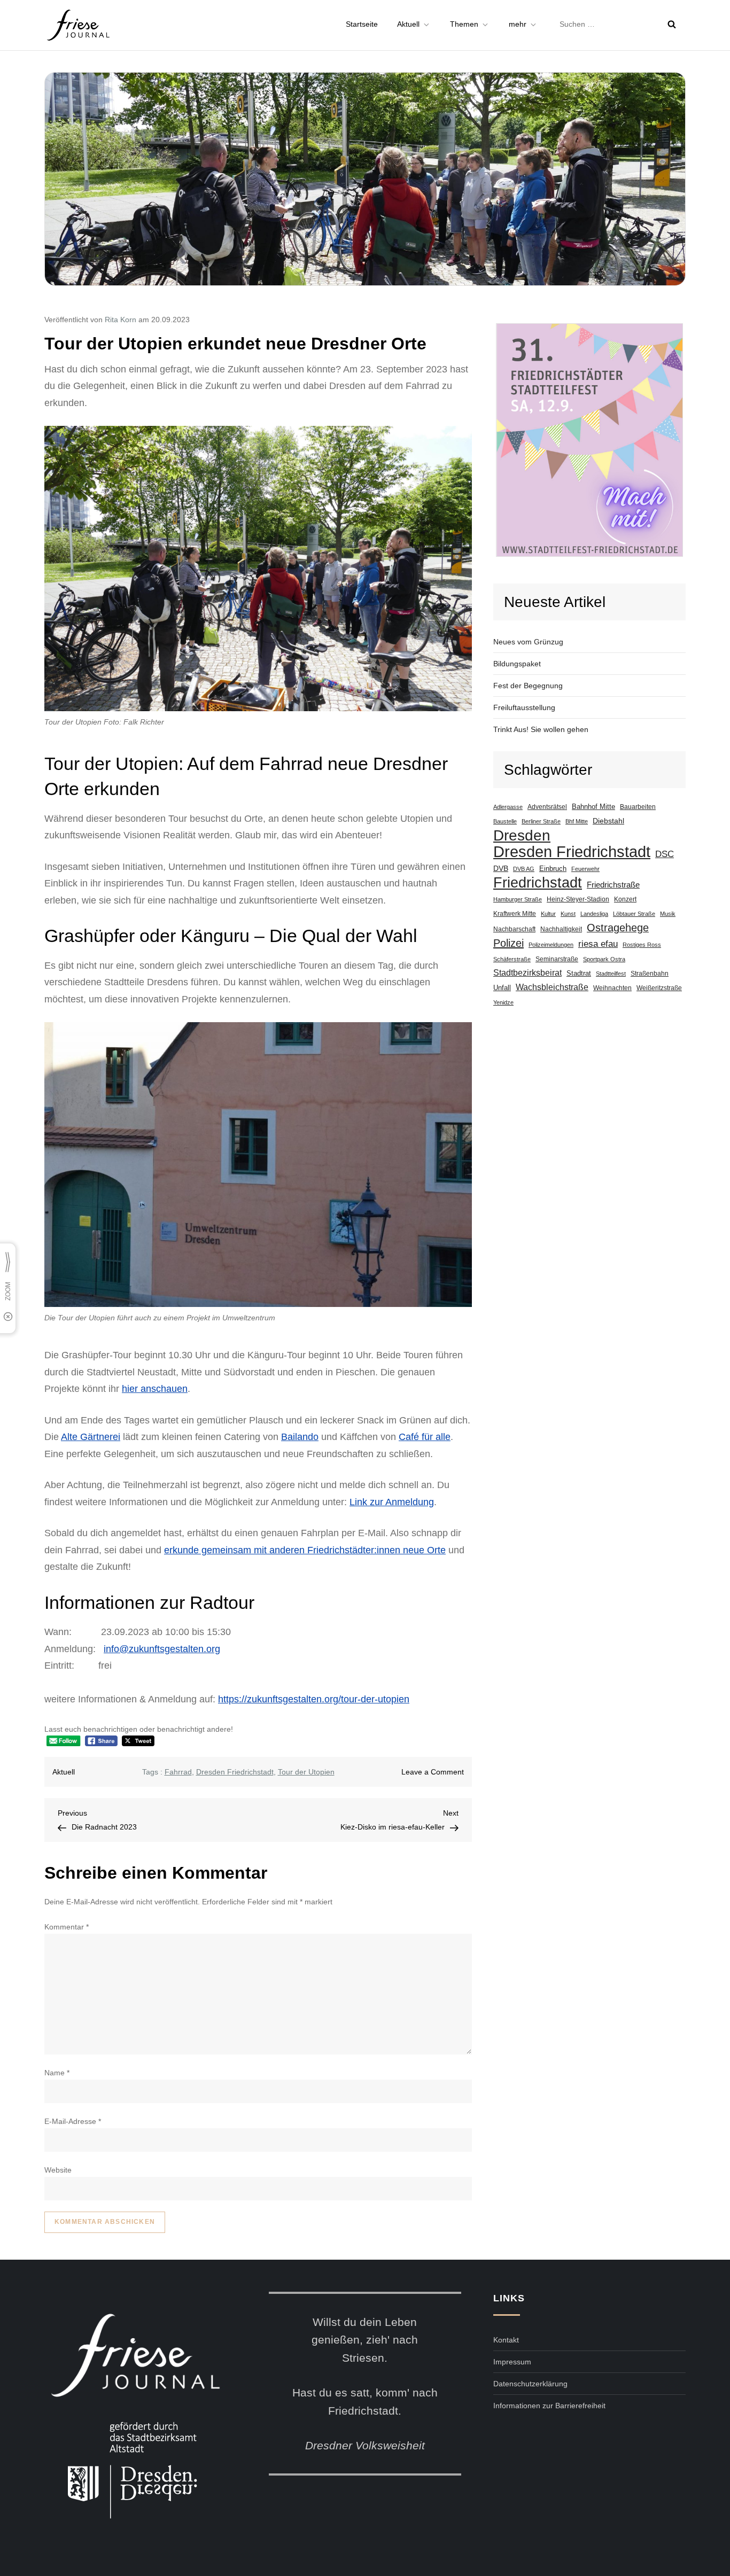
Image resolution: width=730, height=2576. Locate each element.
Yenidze (503, 1002)
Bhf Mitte (577, 821)
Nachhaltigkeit (561, 929)
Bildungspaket (517, 664)
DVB (501, 868)
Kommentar (67, 1927)
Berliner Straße (541, 821)
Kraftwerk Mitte (515, 913)
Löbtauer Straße (634, 914)
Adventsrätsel (547, 807)
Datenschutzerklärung (530, 2384)
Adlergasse (508, 807)
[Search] (672, 24)
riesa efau (598, 944)
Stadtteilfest (611, 974)
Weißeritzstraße (659, 988)
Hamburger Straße (518, 899)
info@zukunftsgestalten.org (162, 1649)
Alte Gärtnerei (91, 1437)
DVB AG (524, 869)
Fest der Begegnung (528, 686)
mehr (518, 24)
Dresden (522, 835)
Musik (668, 914)
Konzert (625, 899)
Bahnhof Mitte (593, 807)
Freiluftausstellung (524, 707)
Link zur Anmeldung (392, 1502)
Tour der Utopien (306, 1772)
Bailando (300, 1437)
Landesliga (594, 914)
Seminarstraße (557, 959)
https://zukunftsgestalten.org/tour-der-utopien (314, 1699)
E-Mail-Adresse (73, 2121)
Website (58, 2170)
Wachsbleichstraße (552, 987)
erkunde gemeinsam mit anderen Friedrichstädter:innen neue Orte (305, 1550)
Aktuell (408, 24)
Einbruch (553, 869)
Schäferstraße (512, 959)
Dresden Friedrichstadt (235, 1772)
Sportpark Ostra (604, 959)
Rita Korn (121, 320)
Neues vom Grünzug (528, 642)
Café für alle (425, 1437)
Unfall (502, 988)
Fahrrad (178, 1772)
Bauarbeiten (638, 807)
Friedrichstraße (613, 885)
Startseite (362, 24)
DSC (665, 854)
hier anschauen (155, 1389)
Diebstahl (608, 821)
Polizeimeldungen (551, 945)
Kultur (548, 914)
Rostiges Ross (642, 945)
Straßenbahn (650, 974)
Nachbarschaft (514, 929)
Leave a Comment (433, 1772)
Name (57, 2073)
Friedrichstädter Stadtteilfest (589, 440)
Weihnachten (612, 988)
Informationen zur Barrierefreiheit (549, 2406)
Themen (464, 24)
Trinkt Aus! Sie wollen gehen (541, 729)
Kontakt (506, 2340)
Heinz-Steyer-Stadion (578, 899)
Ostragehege (618, 928)
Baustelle (505, 821)
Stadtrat (579, 974)
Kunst (568, 914)
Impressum (512, 2362)
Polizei (508, 943)
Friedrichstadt (538, 883)
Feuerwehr (585, 869)
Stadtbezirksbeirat (527, 973)
